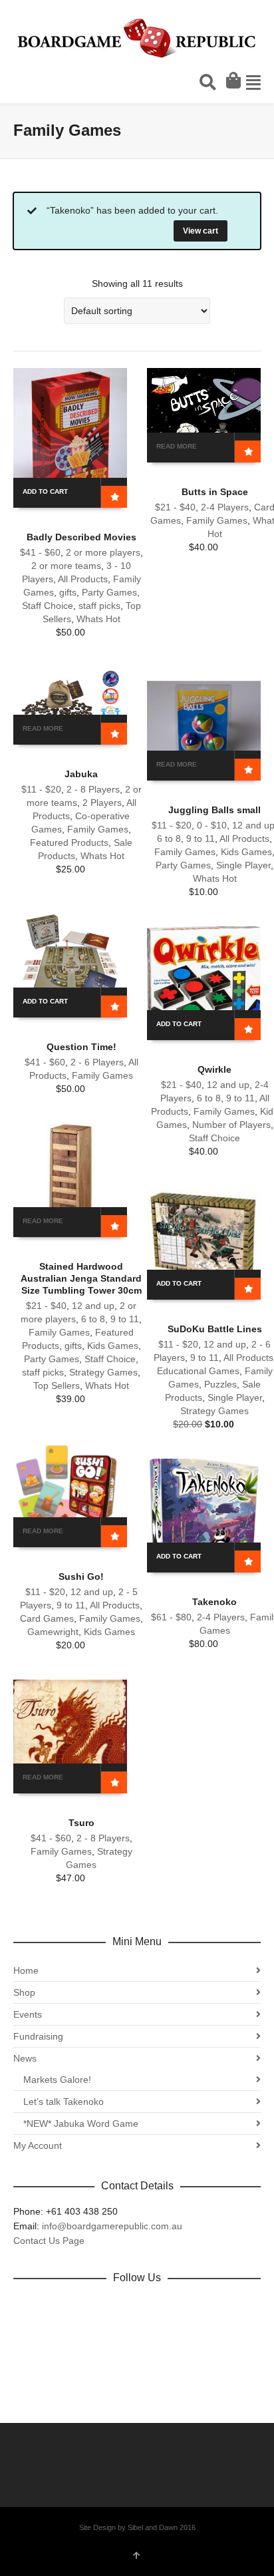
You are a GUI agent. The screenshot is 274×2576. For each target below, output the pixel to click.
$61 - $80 (171, 1617)
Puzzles (220, 1384)
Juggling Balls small (214, 810)
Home (26, 1970)
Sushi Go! (81, 1576)
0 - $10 (212, 825)
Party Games (109, 592)
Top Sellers (57, 1385)
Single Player (243, 865)
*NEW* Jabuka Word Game (81, 2123)
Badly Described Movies (81, 537)
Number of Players (231, 1125)
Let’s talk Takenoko (64, 2102)
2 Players (102, 803)
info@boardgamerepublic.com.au (112, 2226)
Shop (24, 1992)
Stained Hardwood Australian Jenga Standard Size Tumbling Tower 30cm (81, 1278)
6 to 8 (169, 838)
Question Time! (81, 1047)
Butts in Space (215, 492)
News (25, 2058)
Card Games (47, 1618)
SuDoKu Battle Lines (215, 1329)
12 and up (228, 1085)
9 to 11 (201, 838)
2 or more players (103, 552)
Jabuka (81, 774)
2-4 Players (225, 507)
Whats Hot (98, 619)
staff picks (99, 606)
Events (28, 2014)
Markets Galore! (57, 2080)
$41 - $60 (40, 552)
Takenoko (214, 1602)
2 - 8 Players (93, 789)
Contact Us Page (49, 2241)
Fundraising (38, 2036)
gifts (68, 592)
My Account (38, 2145)
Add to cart (45, 491)
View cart (201, 231)
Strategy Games (103, 1372)
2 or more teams (66, 566)
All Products (83, 579)
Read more (177, 446)
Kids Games (246, 852)
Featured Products (69, 842)
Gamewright (53, 1632)
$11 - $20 (41, 789)
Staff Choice (48, 606)
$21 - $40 (175, 507)
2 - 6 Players (97, 1062)
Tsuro (81, 1823)
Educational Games (198, 1371)
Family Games (217, 520)
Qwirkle (214, 1069)
